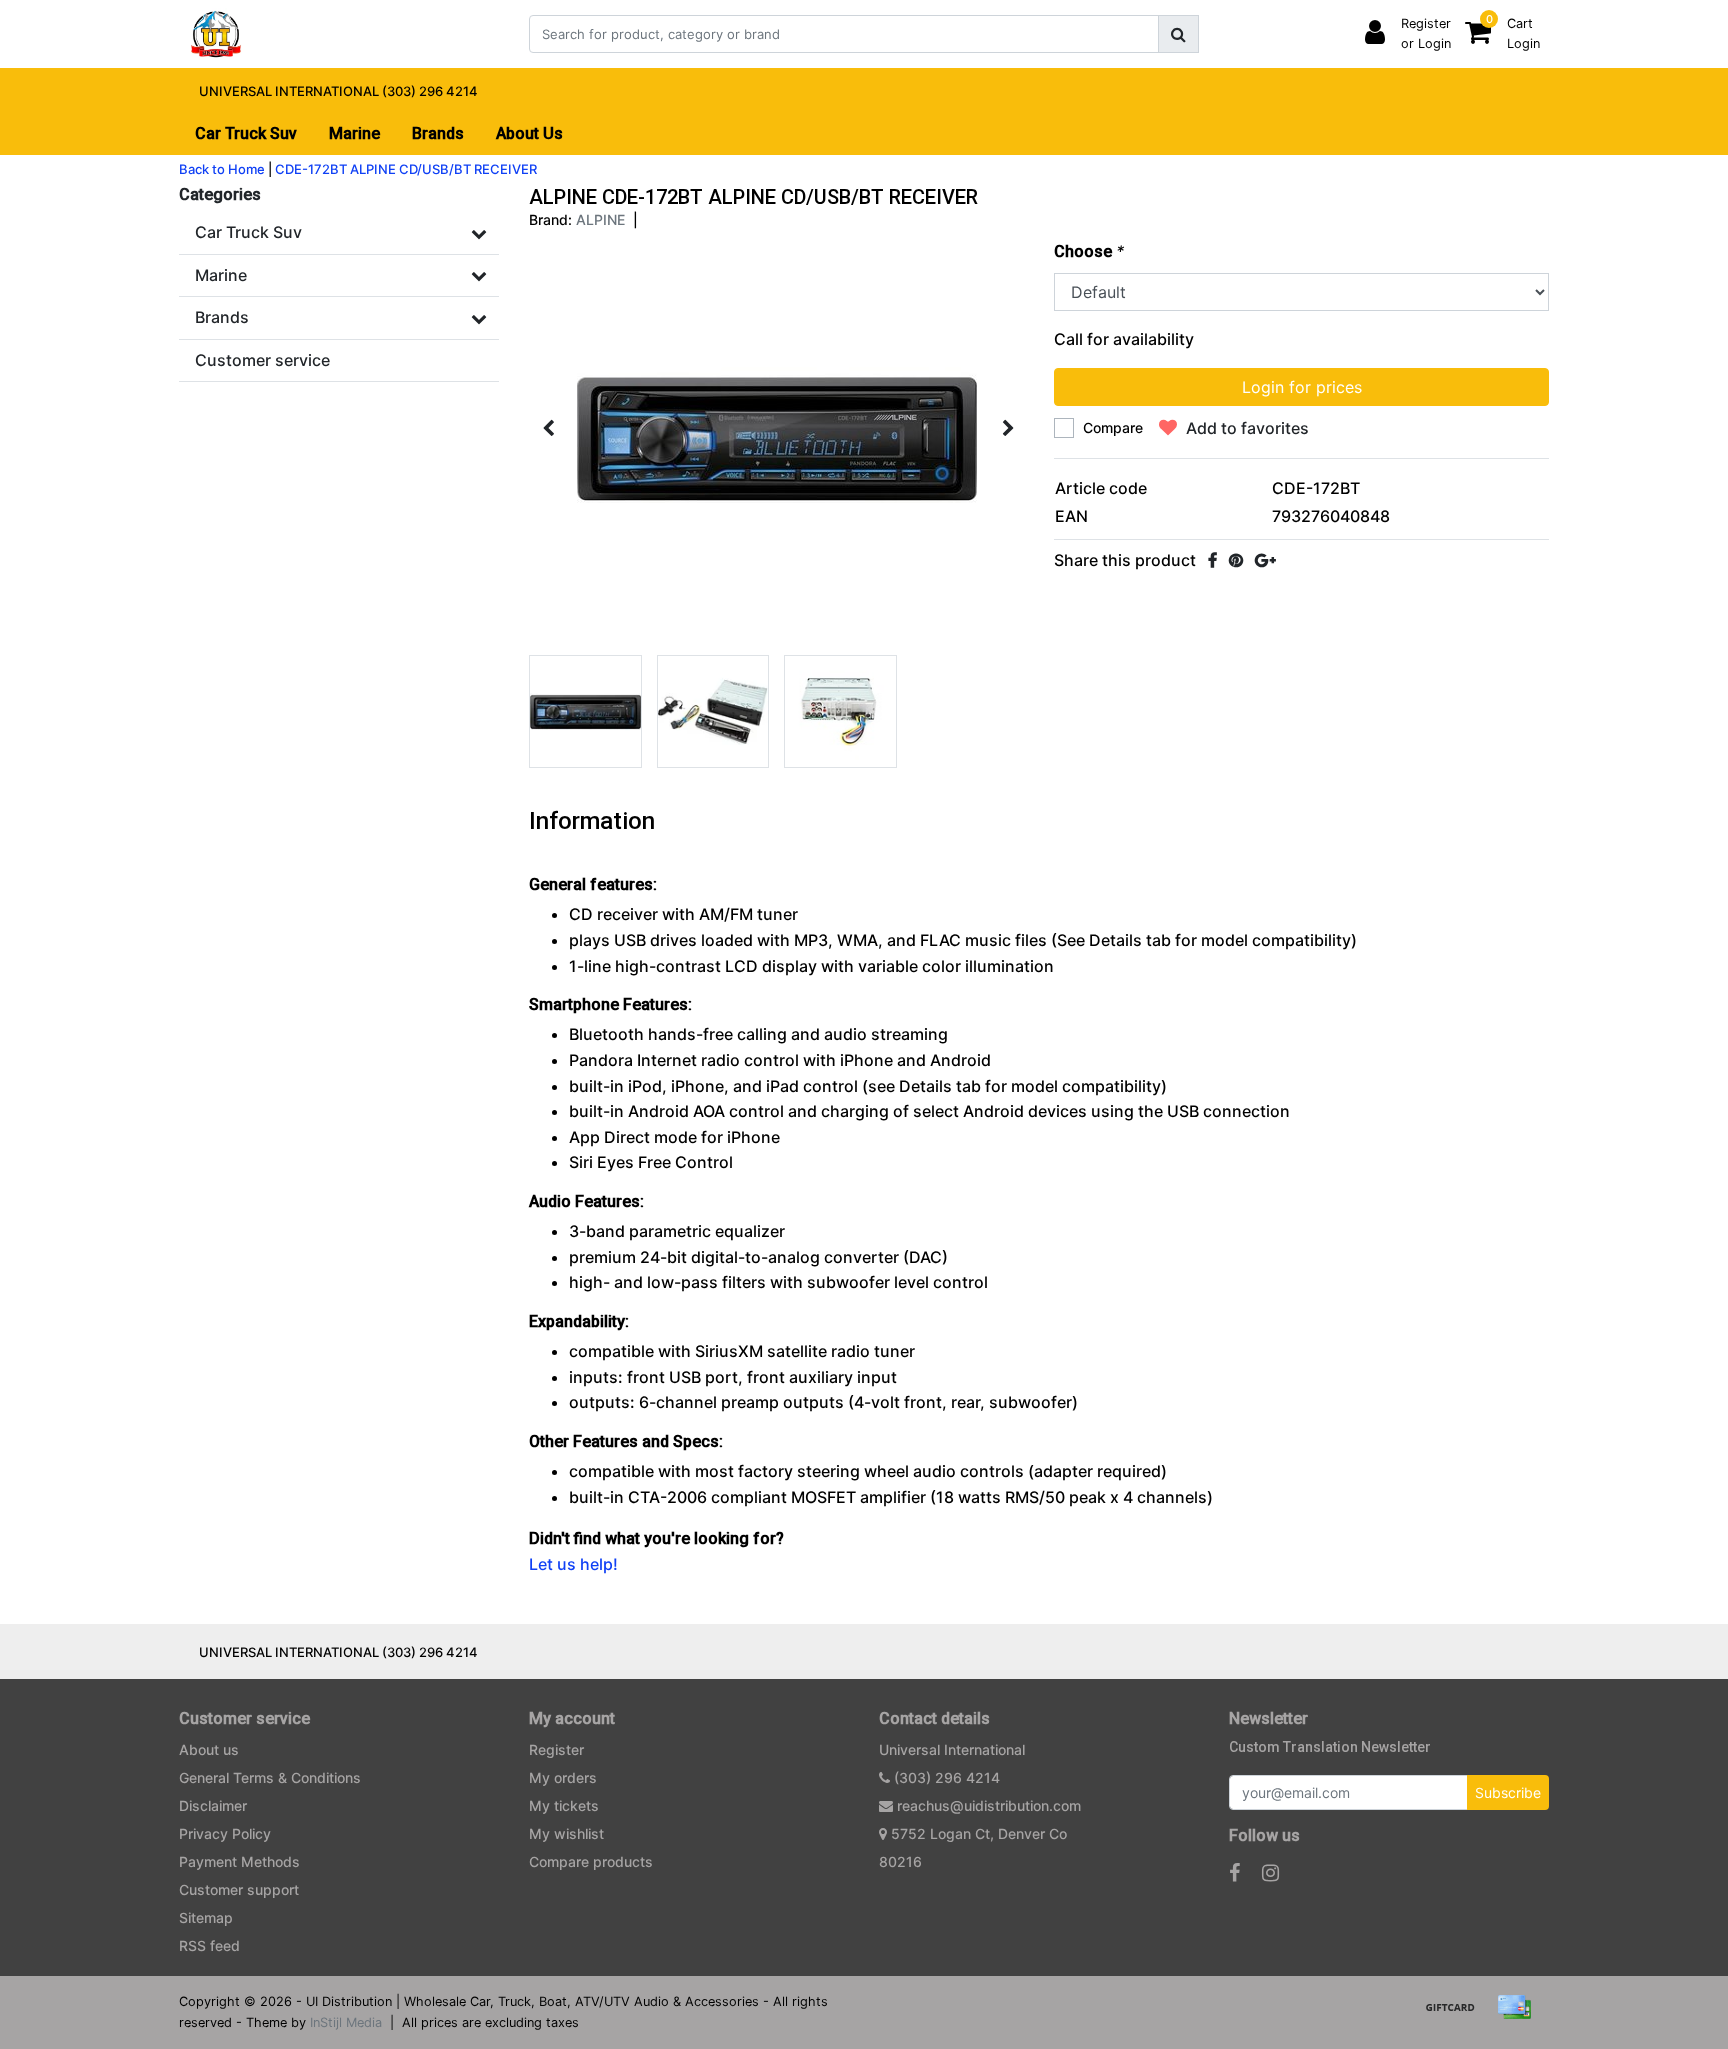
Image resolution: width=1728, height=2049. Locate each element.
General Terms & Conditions (270, 1777)
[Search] (1178, 34)
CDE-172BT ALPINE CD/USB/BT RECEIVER (406, 169)
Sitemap (206, 1917)
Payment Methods (239, 1861)
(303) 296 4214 (945, 1777)
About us (209, 1749)
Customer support (239, 1889)
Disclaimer (213, 1805)
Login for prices (1302, 387)
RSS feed (209, 1945)
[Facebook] (1212, 560)
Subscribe (1508, 1792)
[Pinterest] (1236, 560)
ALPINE (600, 219)
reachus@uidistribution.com (989, 1805)
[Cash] (1457, 2016)
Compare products (591, 1861)
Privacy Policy (225, 1833)
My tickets (564, 1805)
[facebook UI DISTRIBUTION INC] (1234, 1873)
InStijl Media (346, 2022)
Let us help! (573, 1564)
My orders (563, 1777)
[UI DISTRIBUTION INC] (216, 34)
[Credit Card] (1519, 2016)
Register (556, 1749)
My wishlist (566, 1833)
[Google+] (1265, 560)
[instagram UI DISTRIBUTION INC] (1270, 1873)
